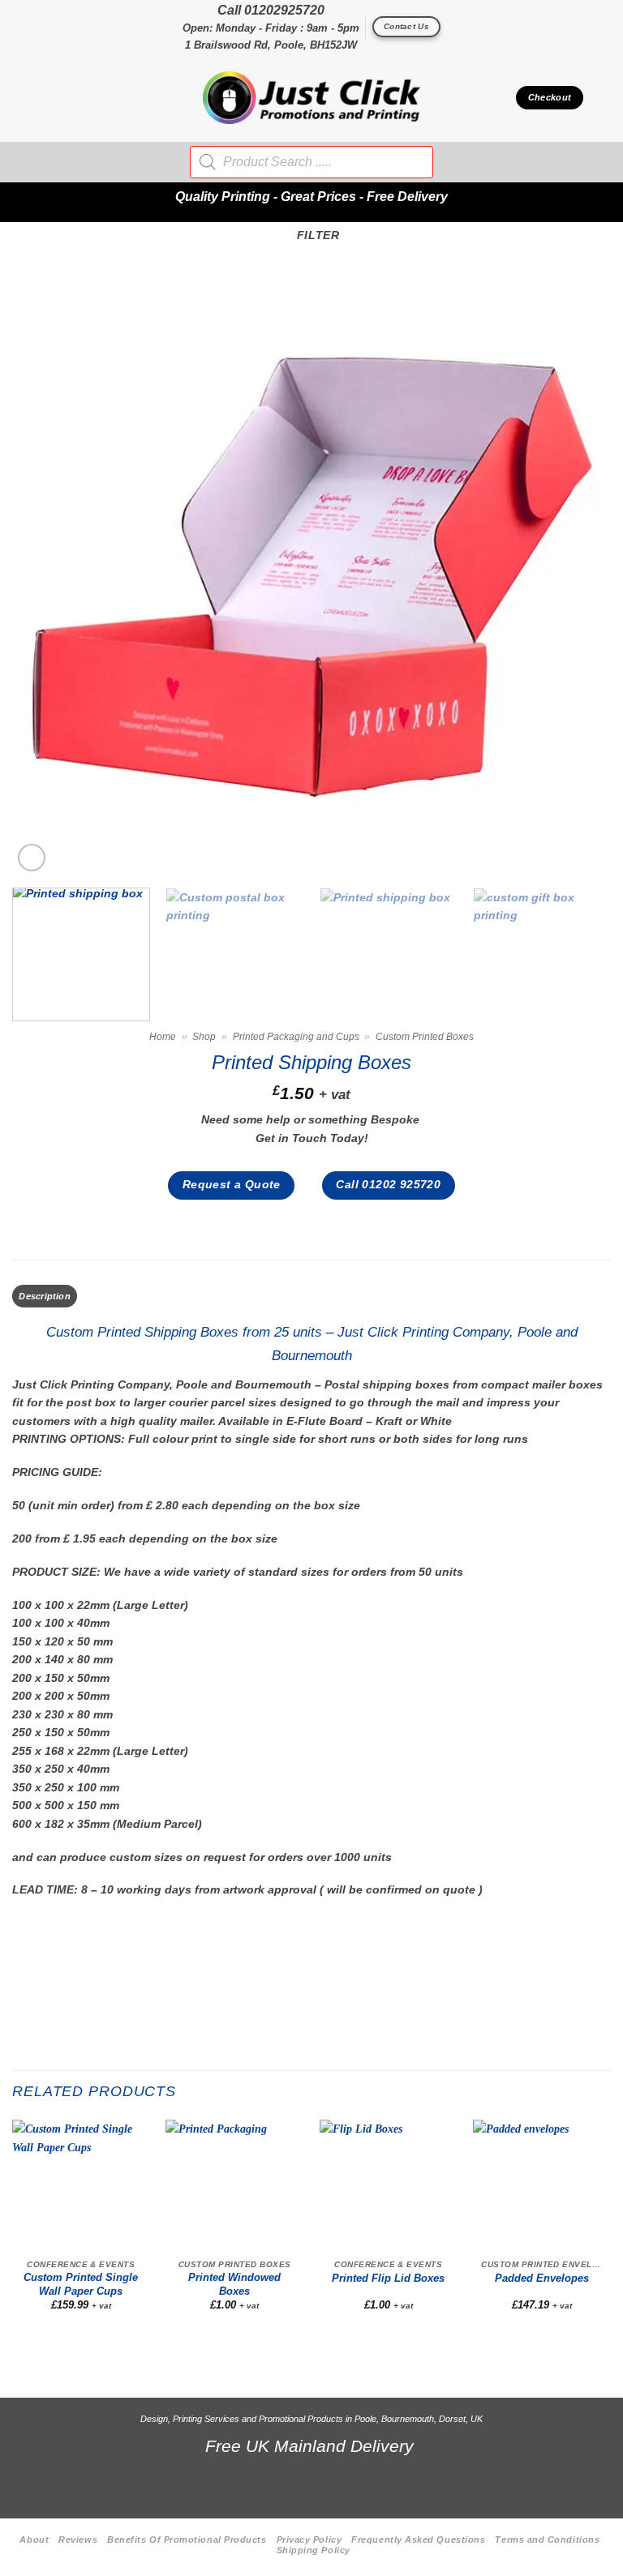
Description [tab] (44, 1296)
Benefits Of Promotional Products (187, 2540)
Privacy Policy (309, 2540)
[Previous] (45, 576)
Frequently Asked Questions (418, 2540)
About (34, 2540)
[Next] (578, 576)
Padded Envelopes (542, 2279)
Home (163, 1037)
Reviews (78, 2540)
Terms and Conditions (547, 2540)
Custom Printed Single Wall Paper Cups (81, 2284)
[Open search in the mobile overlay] (311, 162)
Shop (204, 1037)
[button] (21, 98)
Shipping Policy (314, 2550)
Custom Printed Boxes (425, 1037)
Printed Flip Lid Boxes (388, 2279)
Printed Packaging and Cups (296, 1037)
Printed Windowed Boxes (234, 2284)
